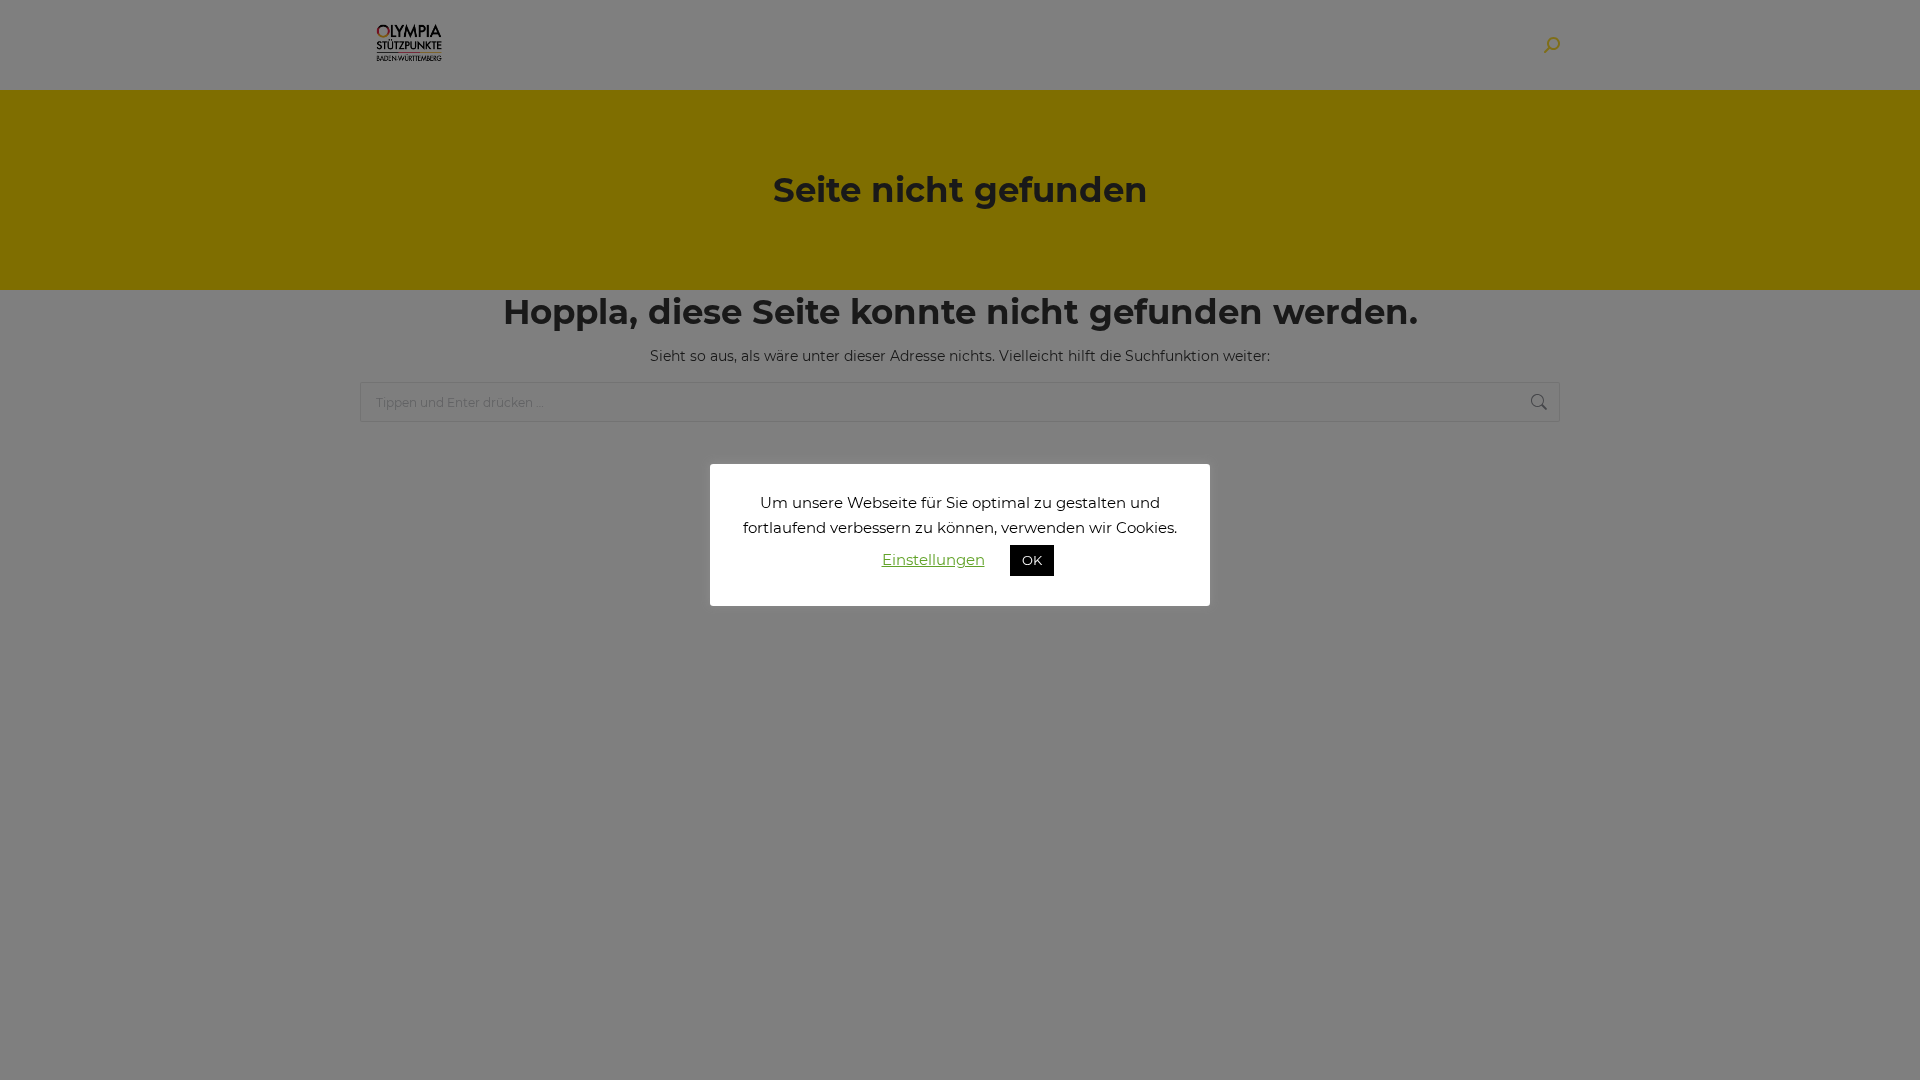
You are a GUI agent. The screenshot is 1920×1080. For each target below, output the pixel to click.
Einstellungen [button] (933, 559)
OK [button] (1032, 560)
